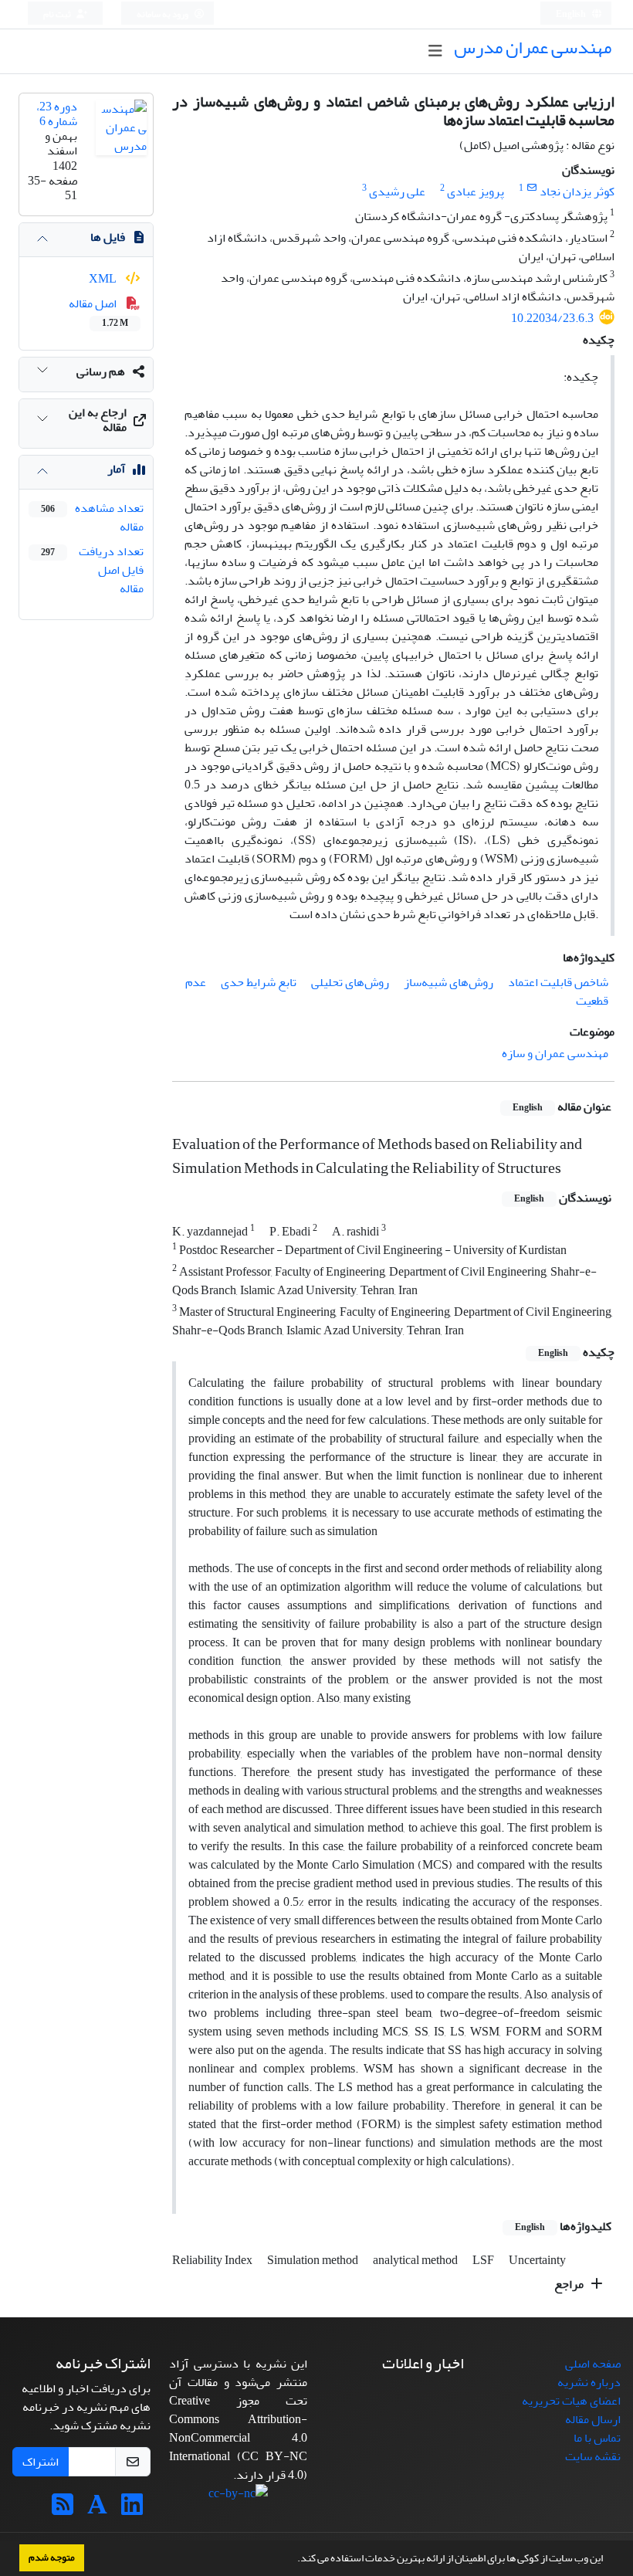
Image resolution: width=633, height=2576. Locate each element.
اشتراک (41, 2462)
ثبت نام (58, 14)
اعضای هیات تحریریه (571, 2401)
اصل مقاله (98, 312)
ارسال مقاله (593, 2419)
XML (104, 279)
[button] (293, 2560)
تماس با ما (597, 2438)
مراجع (570, 2284)
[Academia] (97, 2510)
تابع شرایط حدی (259, 982)
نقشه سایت (593, 2456)
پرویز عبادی (476, 192)
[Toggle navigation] (435, 51)
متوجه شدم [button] (52, 2557)
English (572, 14)
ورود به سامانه (163, 14)
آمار (116, 469)
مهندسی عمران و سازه (555, 1053)
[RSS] (63, 2510)
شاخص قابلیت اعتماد (558, 982)
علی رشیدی (397, 192)
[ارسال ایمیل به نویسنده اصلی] (531, 188)
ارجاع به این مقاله (98, 420)
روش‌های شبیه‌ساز (449, 982)
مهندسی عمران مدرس (533, 47)
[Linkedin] (132, 2510)
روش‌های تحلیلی (350, 982)
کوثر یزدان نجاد (577, 192)
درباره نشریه (589, 2382)
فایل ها (108, 237)
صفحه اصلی (593, 2364)
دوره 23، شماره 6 (57, 114)
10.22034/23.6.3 (552, 318)
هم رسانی (101, 371)
